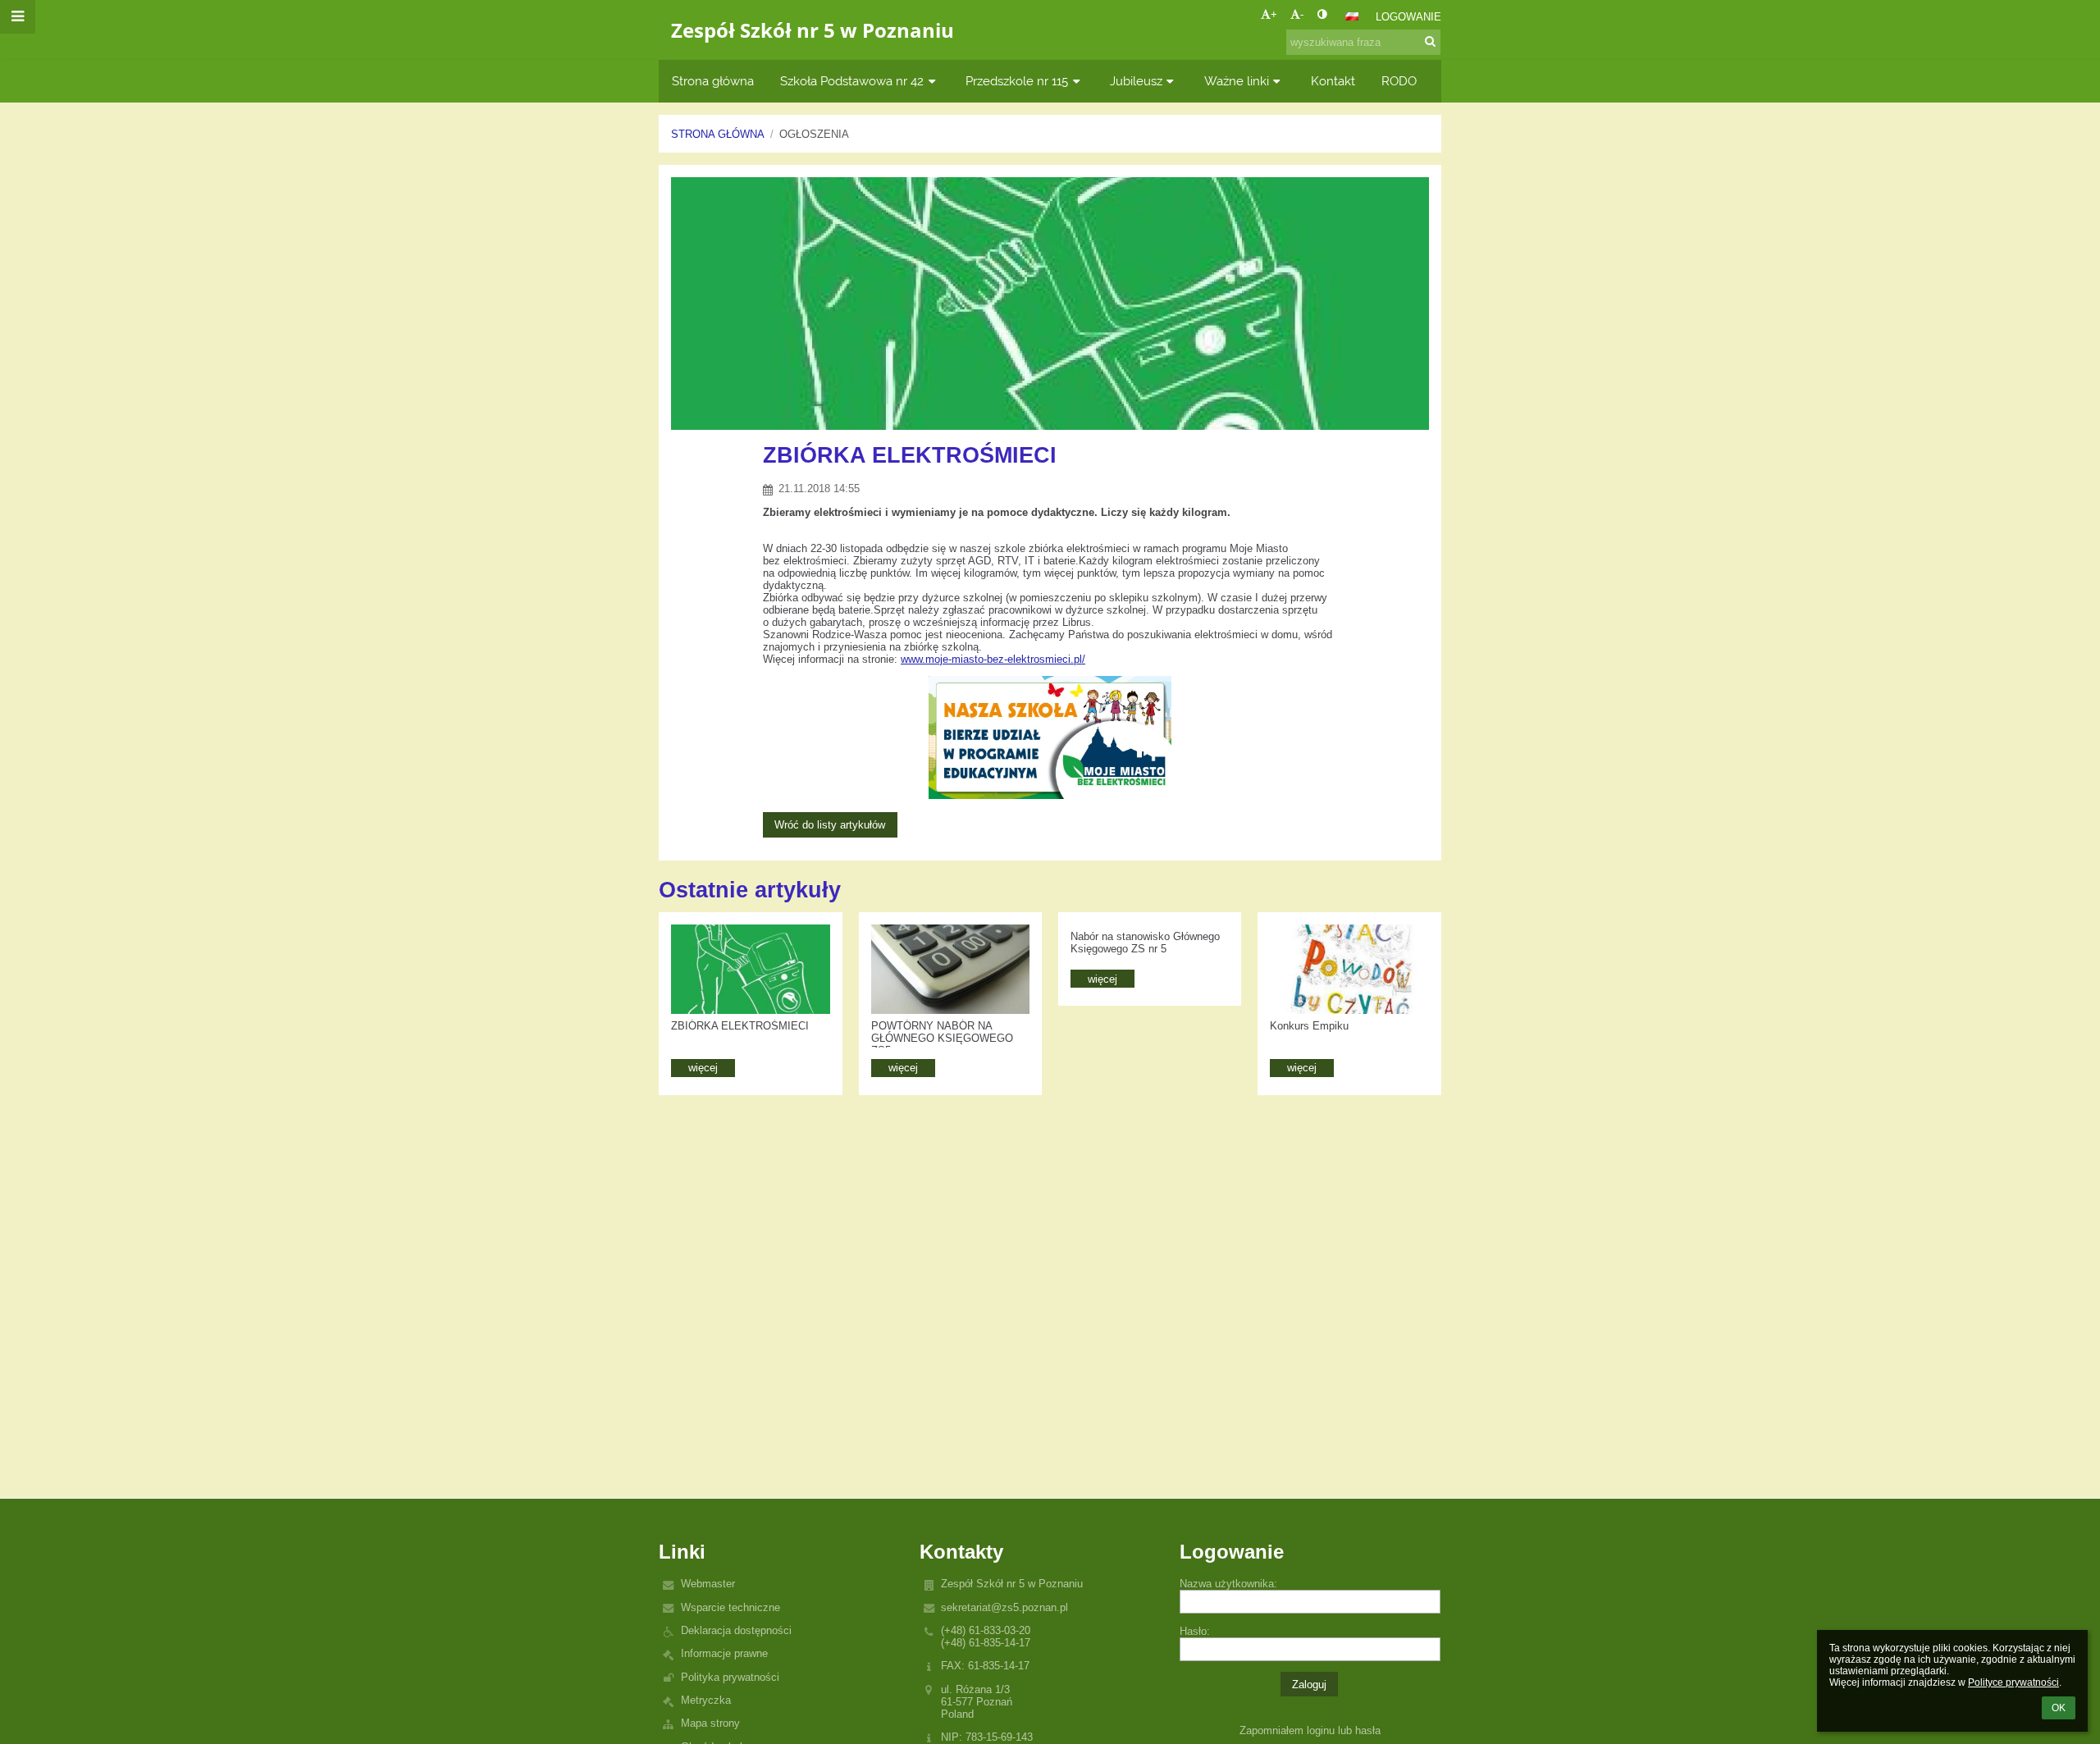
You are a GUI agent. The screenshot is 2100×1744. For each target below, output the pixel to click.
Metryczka (706, 1700)
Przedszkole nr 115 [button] (1017, 81)
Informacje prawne (724, 1653)
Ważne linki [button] (1237, 81)
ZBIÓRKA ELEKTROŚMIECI (740, 1026)
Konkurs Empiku (1309, 1026)
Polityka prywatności (730, 1677)
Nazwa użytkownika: (1228, 1584)
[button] (1322, 14)
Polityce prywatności (2013, 1682)
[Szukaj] (1430, 41)
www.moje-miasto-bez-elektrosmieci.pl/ (993, 659)
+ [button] (1274, 14)
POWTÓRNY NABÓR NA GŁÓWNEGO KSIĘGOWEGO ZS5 (942, 1034)
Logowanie (1408, 17)
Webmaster (708, 1584)
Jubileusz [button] (1136, 81)
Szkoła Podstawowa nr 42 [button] (852, 81)
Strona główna (718, 134)
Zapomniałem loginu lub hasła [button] (1310, 1730)
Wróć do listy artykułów (830, 825)
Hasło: (1195, 1631)
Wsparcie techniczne (730, 1607)
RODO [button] (1399, 81)
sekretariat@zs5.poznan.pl (1004, 1607)
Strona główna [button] (713, 81)
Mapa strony (710, 1723)
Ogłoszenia (814, 134)
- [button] (1302, 14)
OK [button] (2059, 1708)
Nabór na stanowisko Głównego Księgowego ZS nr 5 (1145, 943)
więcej (703, 1068)
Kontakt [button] (1333, 81)
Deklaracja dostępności (736, 1630)
